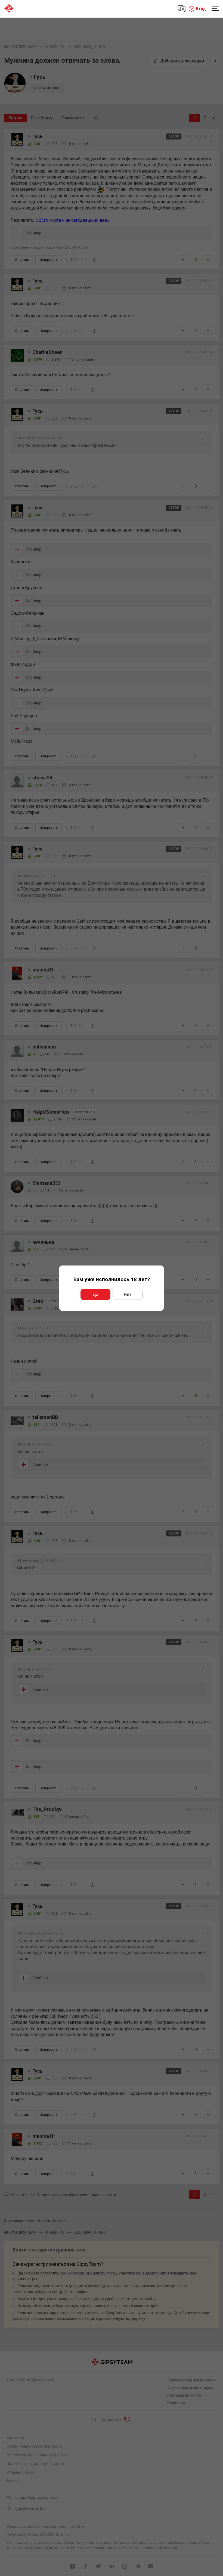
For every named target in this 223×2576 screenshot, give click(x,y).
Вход (201, 9)
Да (95, 1294)
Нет (128, 1294)
